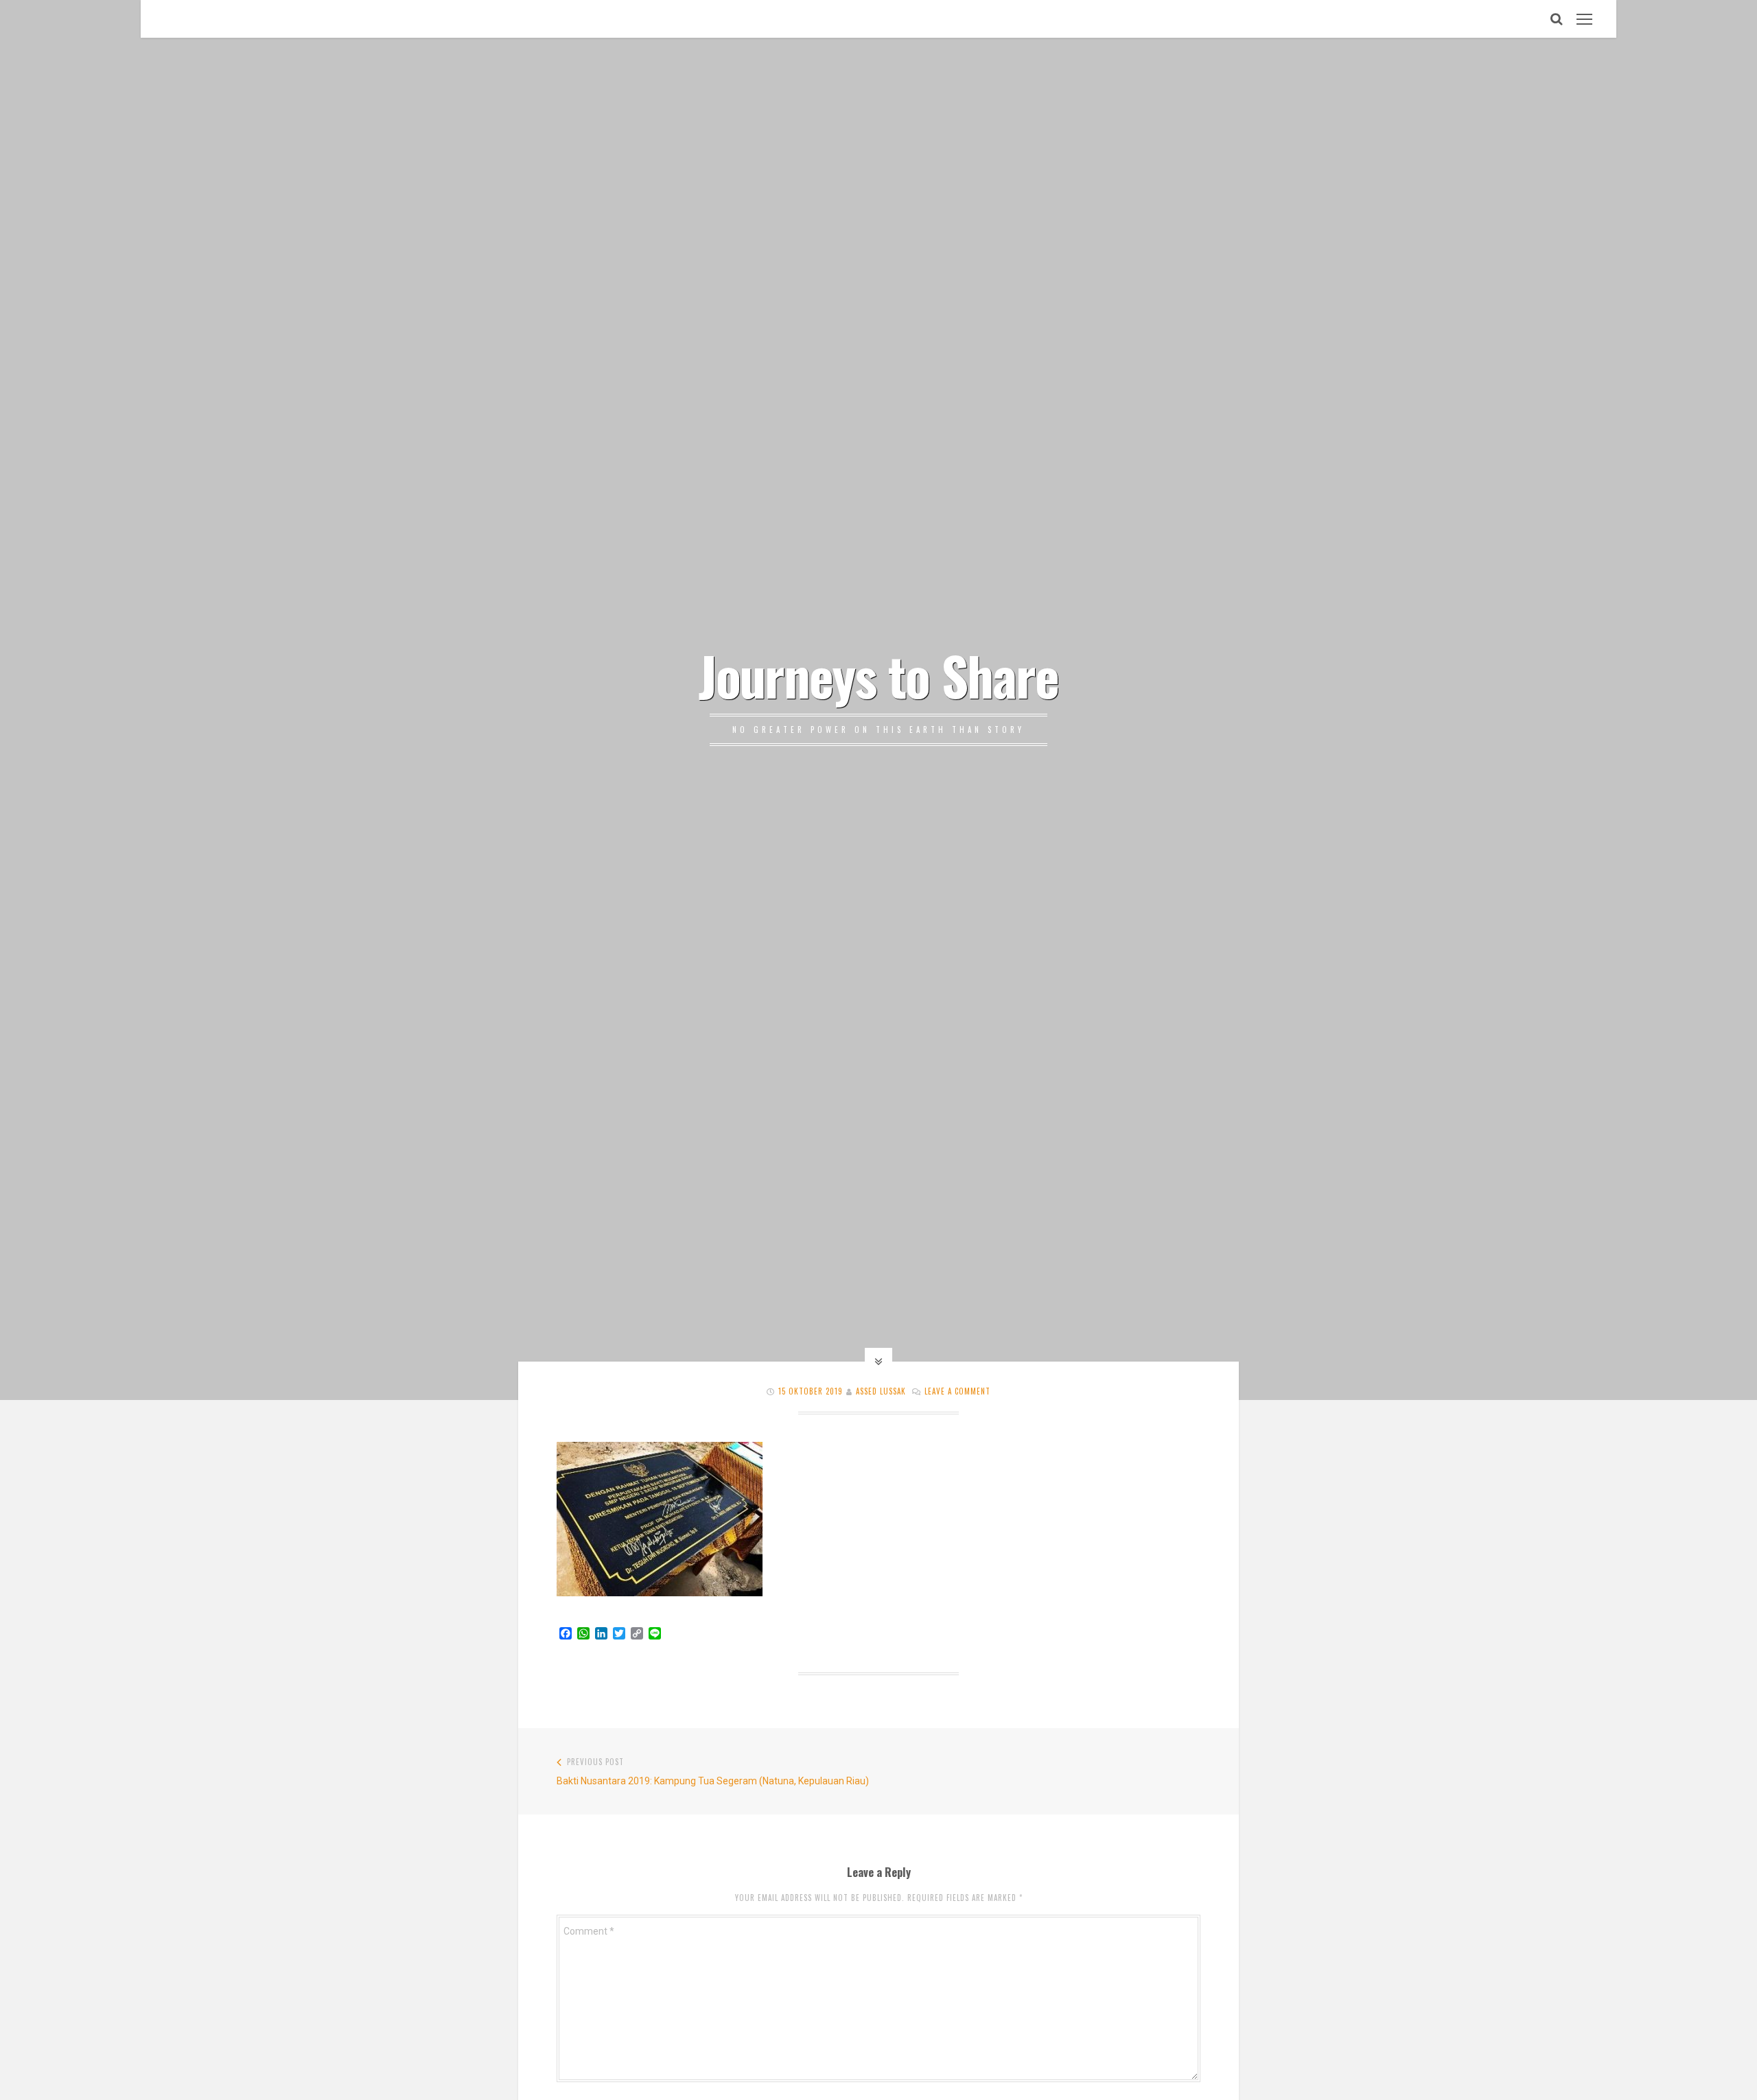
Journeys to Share (878, 675)
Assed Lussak (881, 1391)
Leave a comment (957, 1391)
